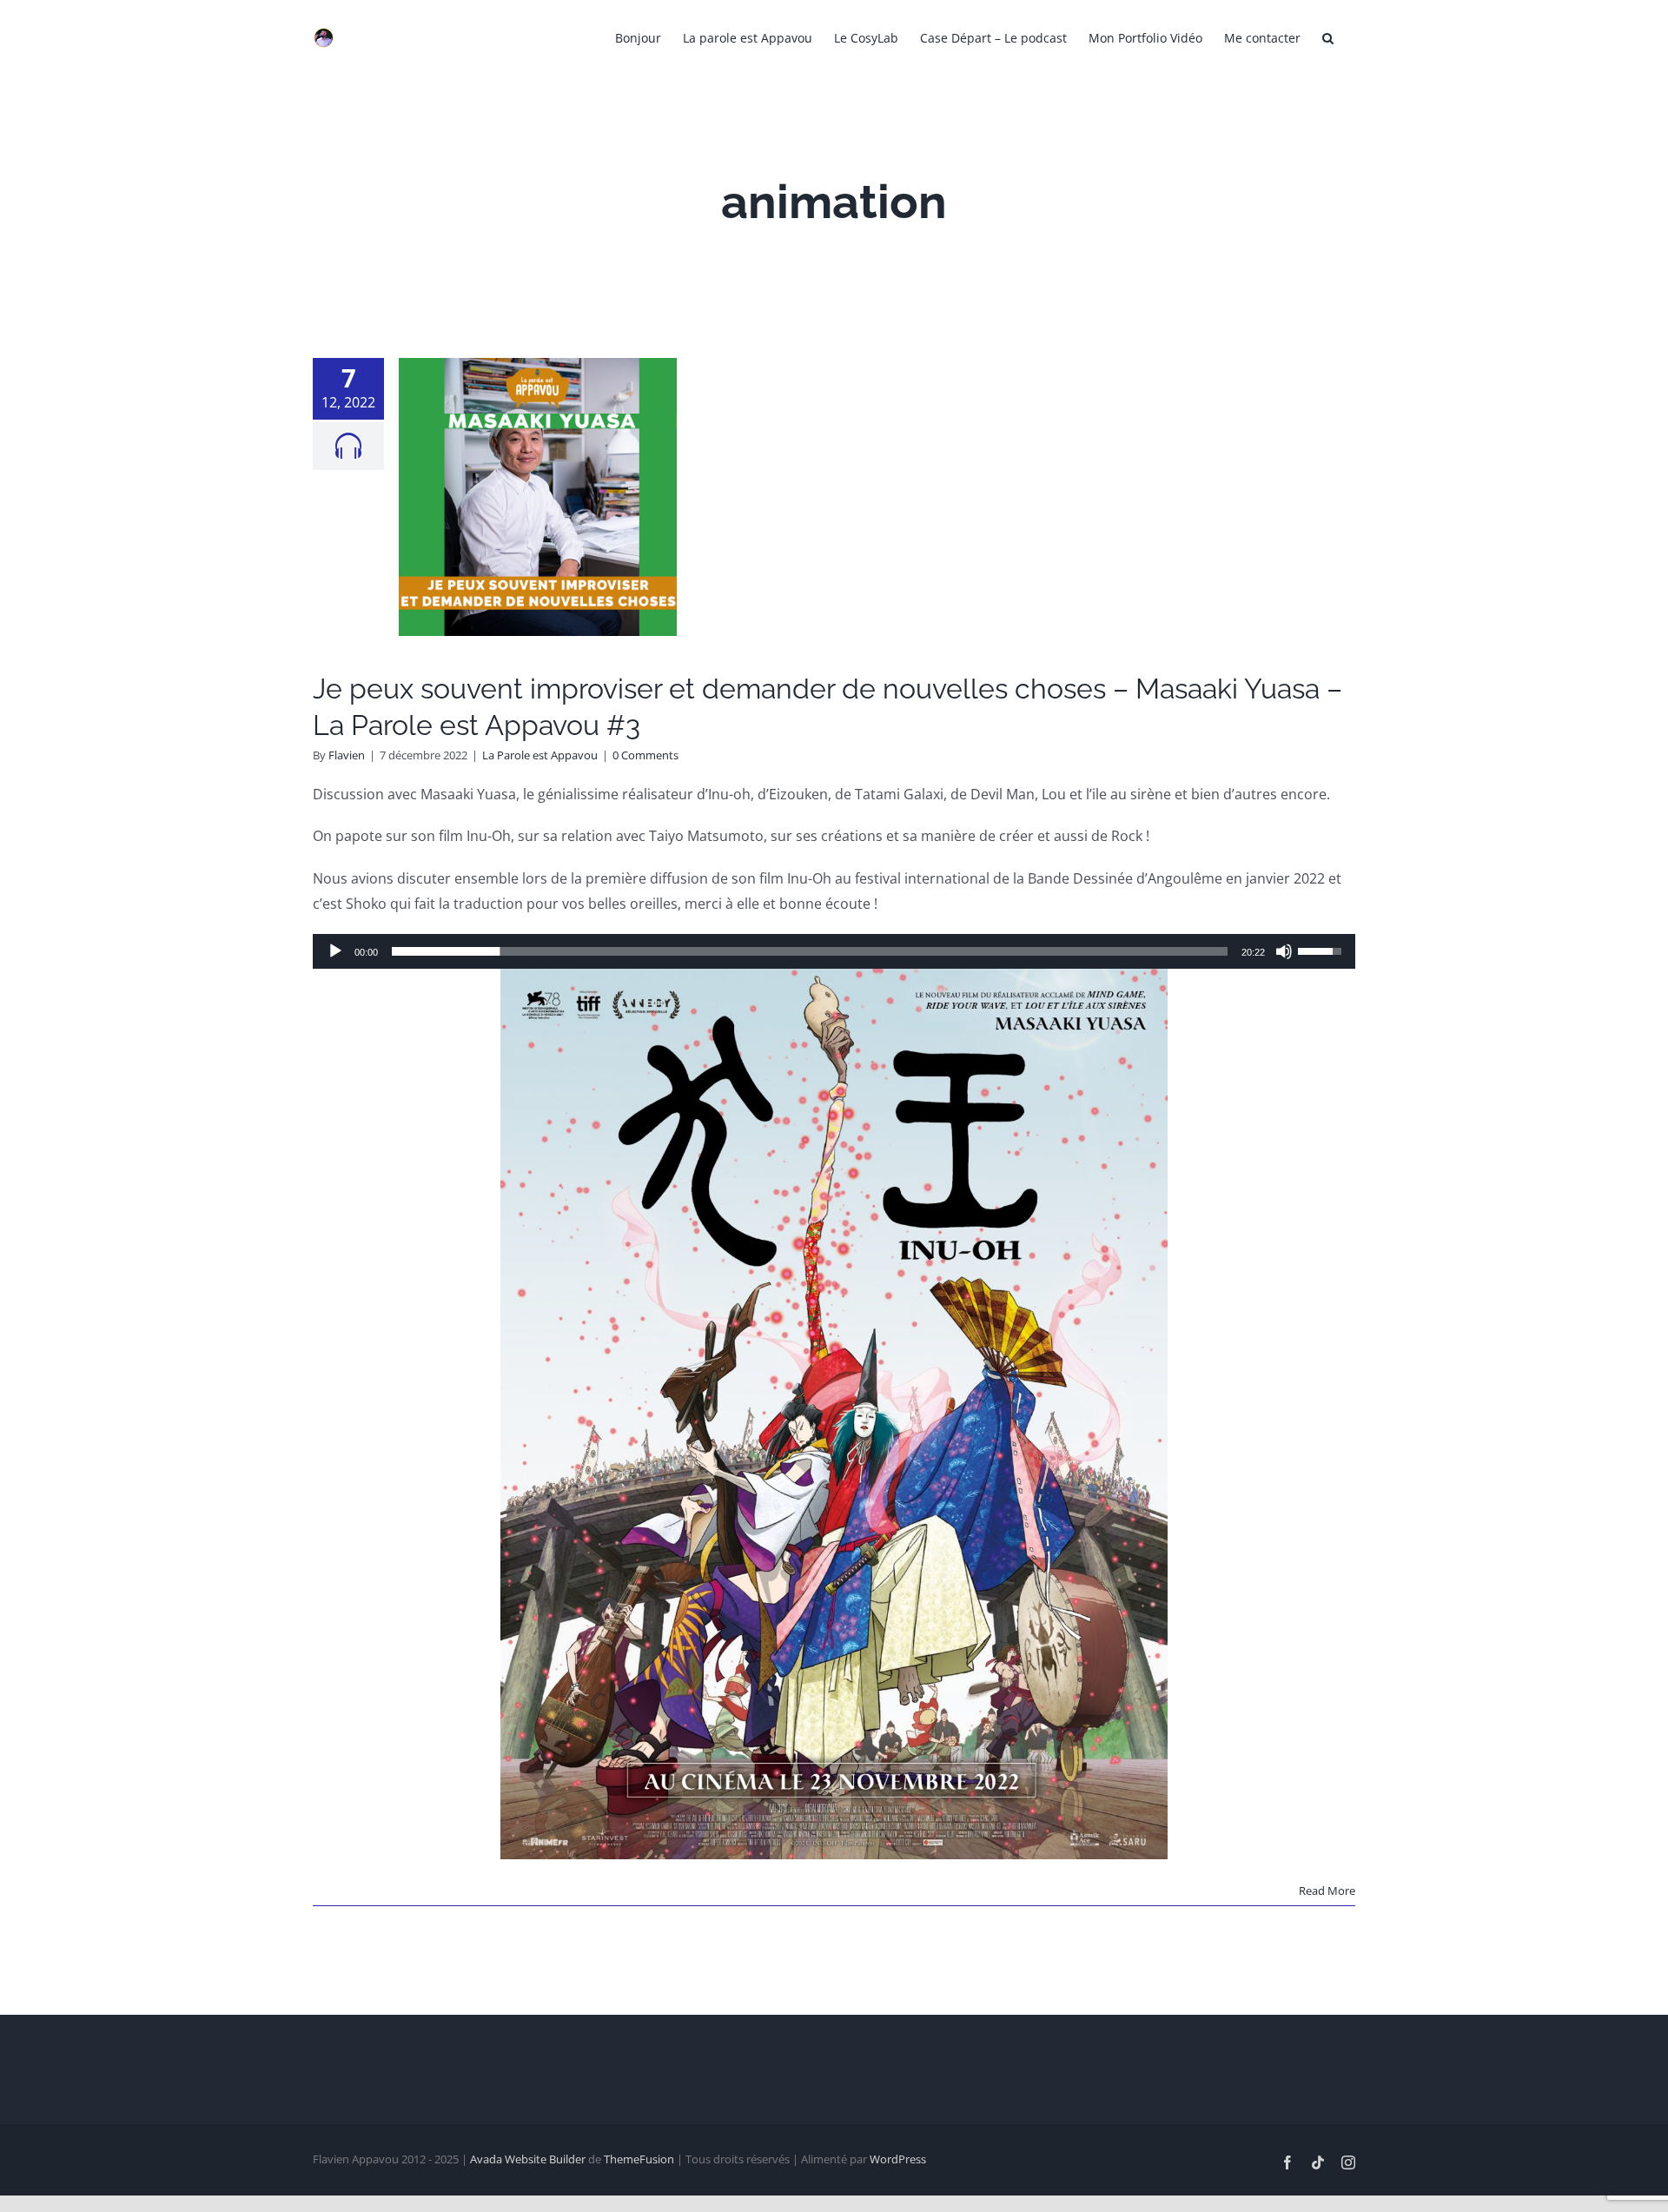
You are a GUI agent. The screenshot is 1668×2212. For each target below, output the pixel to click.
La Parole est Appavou (540, 755)
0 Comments (645, 755)
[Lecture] (335, 951)
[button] (1328, 36)
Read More (1327, 1891)
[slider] (810, 951)
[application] (834, 951)
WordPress (898, 2159)
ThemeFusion (639, 2159)
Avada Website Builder (528, 2159)
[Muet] (1284, 951)
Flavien (347, 755)
